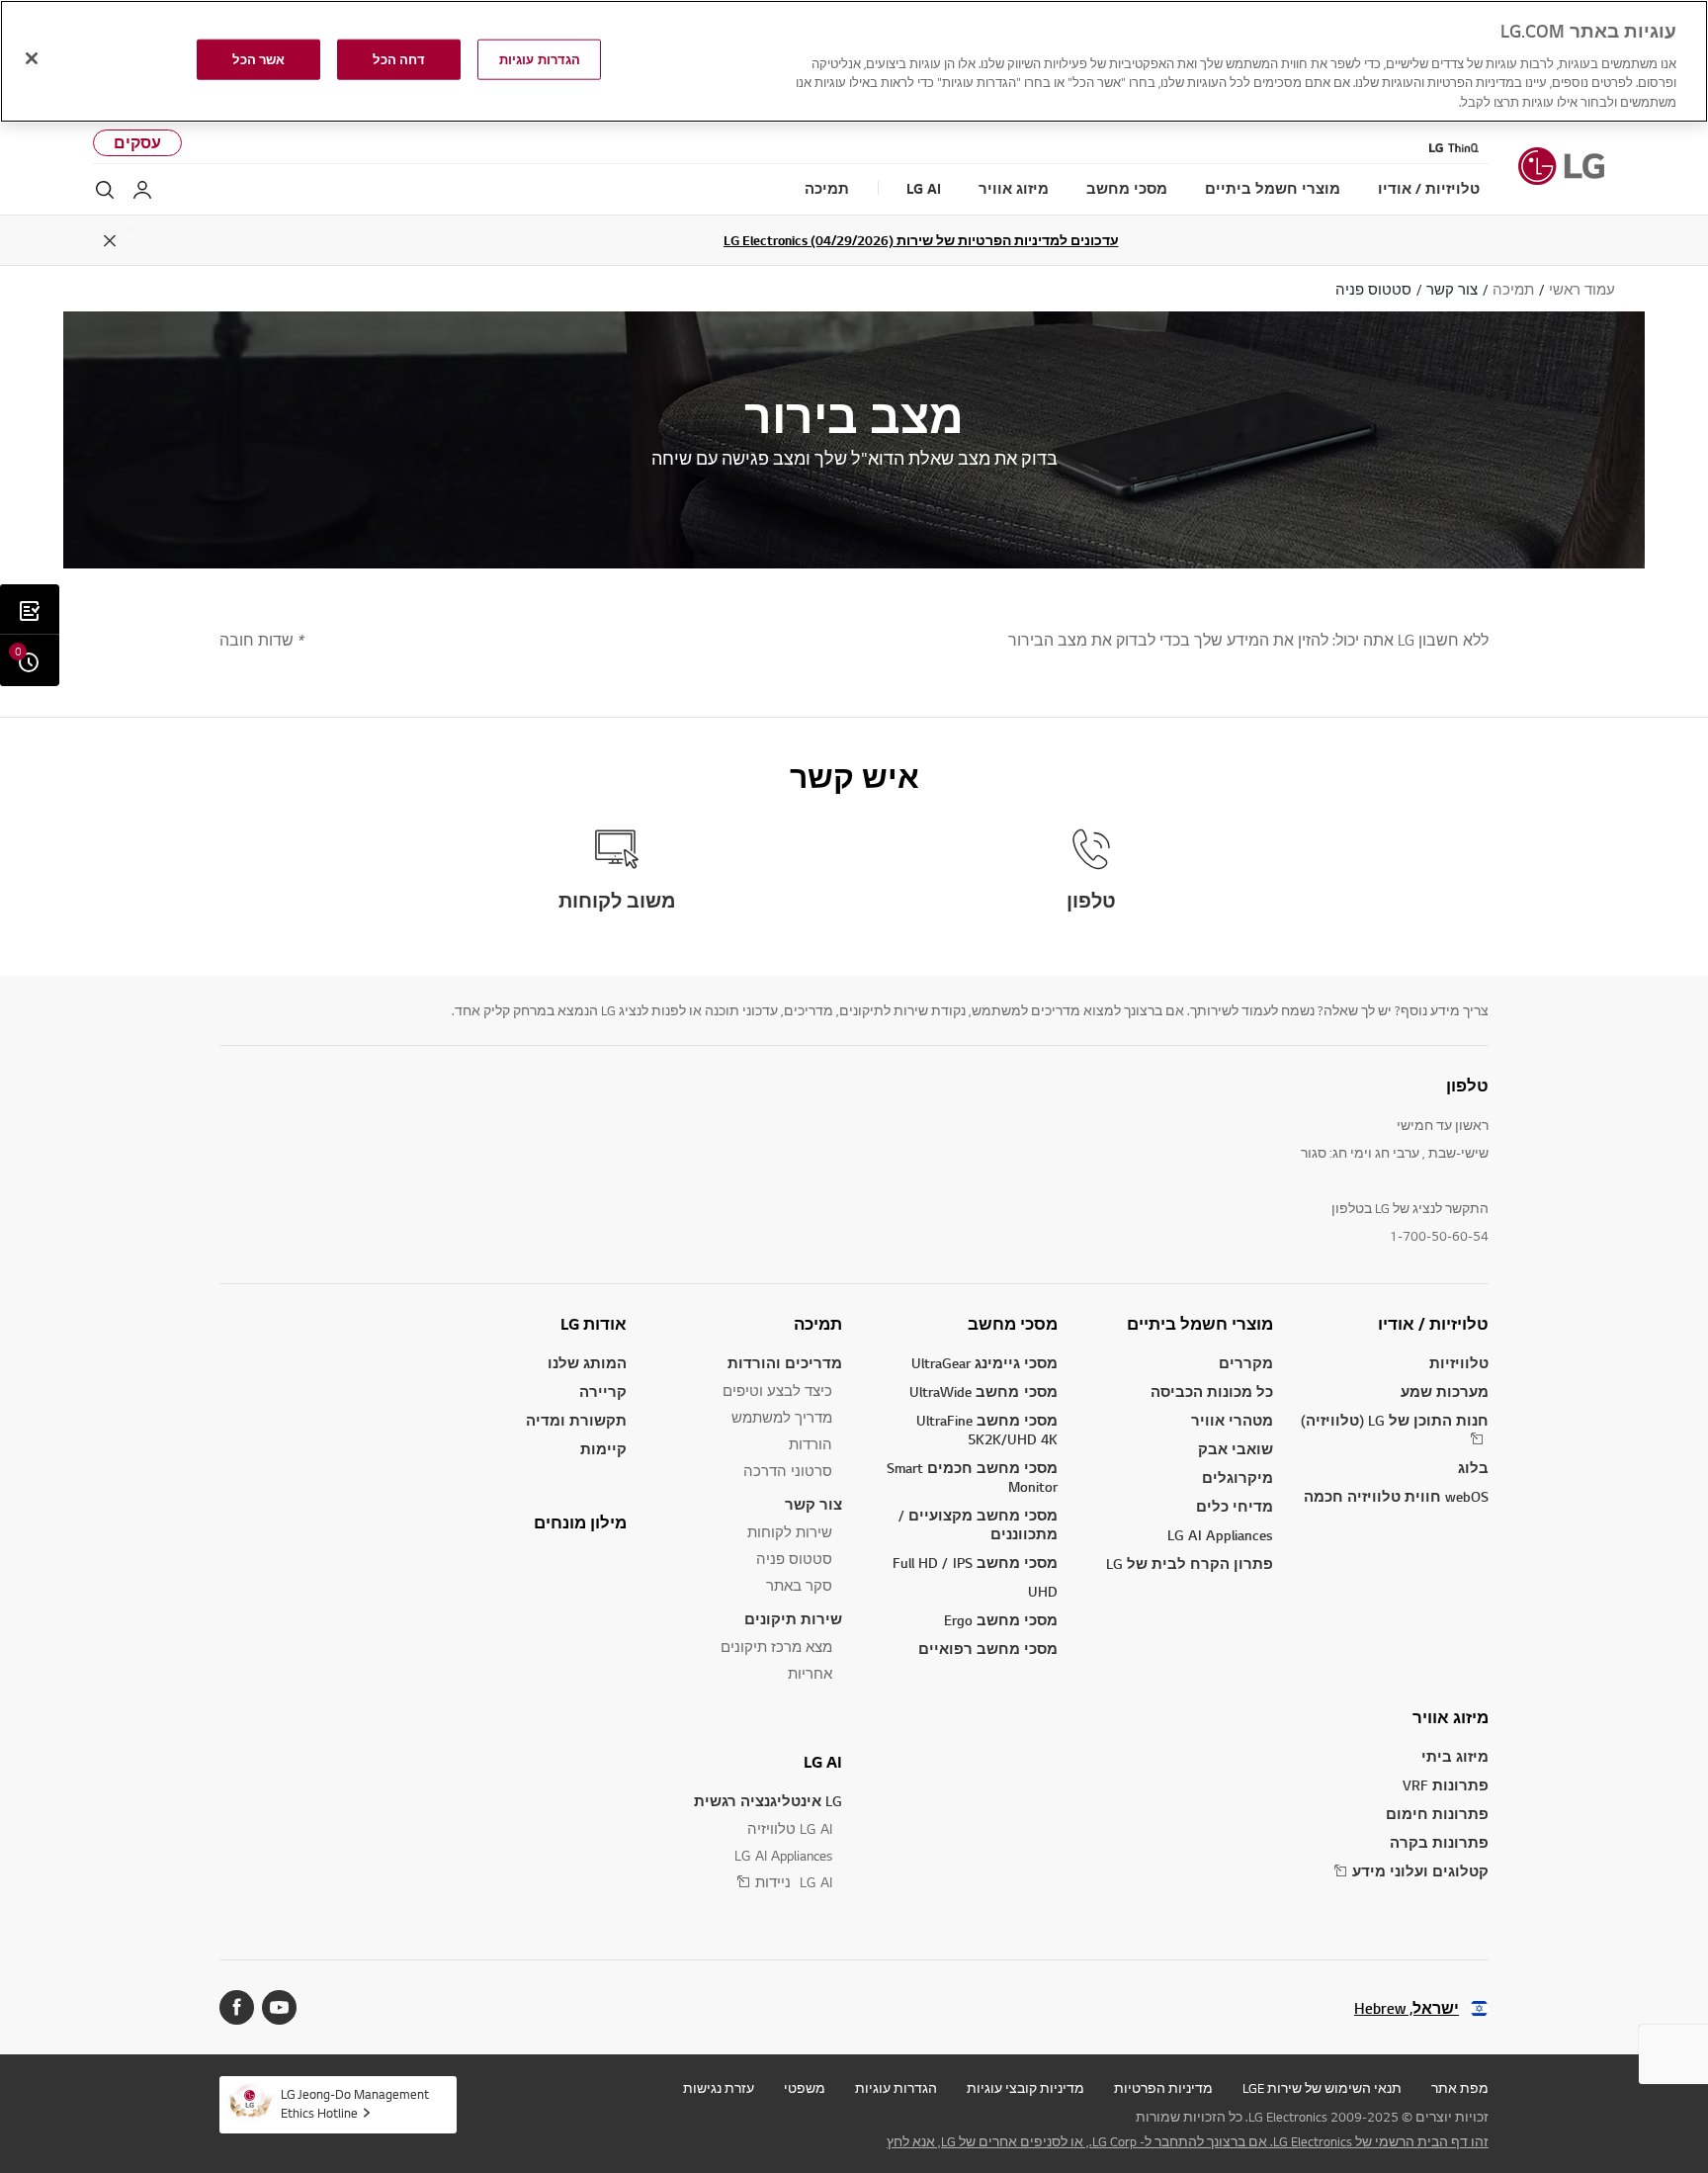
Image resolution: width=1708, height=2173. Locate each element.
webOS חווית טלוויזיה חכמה (1396, 1496)
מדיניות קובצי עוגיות (1025, 2088)
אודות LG (594, 1324)
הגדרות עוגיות (896, 2088)
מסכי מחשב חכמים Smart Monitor (972, 1477)
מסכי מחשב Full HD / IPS (975, 1563)
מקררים (1246, 1363)
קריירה (603, 1391)
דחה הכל (399, 59)
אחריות (810, 1673)
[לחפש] (105, 190)
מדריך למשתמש (782, 1417)
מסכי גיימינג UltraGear (984, 1363)
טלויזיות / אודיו (1433, 1324)
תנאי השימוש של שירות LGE (1322, 2088)
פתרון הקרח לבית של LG (1190, 1564)
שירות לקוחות (790, 1532)
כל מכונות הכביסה (1212, 1391)
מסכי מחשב (1013, 1324)
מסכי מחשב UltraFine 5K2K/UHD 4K (987, 1430)
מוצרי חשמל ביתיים (1200, 1324)
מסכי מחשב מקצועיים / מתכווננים (978, 1524)
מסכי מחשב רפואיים (988, 1649)
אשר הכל (258, 59)
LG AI (823, 1762)
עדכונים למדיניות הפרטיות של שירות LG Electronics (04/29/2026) (921, 240)
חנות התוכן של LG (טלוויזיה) (1395, 1420)
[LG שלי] (142, 190)
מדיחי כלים (1235, 1506)
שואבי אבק (1236, 1449)
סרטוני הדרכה (788, 1471)
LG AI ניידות (794, 1882)
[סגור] (32, 58)
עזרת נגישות (719, 2088)
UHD (1043, 1591)
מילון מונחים (580, 1522)
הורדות (811, 1444)
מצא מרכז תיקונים (776, 1647)
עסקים (137, 143)
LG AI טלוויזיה (790, 1828)
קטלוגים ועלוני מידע (1420, 1871)
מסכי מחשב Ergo (1001, 1620)
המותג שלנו (587, 1363)
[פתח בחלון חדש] (279, 2007)
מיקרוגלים (1238, 1478)
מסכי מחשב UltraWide (983, 1391)
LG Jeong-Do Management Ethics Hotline (355, 2103)
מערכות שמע (1445, 1391)
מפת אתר (1460, 2088)
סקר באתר (799, 1585)
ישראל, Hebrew (1407, 2008)
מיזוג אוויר (1451, 1717)
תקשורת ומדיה (576, 1420)
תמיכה (818, 1324)
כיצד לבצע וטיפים (777, 1391)
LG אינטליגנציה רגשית (768, 1801)
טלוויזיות (1459, 1363)
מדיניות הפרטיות (1163, 2088)
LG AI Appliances (1220, 1535)
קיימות (603, 1449)
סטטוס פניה (794, 1559)
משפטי (805, 2088)
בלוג (1473, 1468)
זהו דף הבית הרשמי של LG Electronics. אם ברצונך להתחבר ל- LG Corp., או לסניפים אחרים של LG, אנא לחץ (1188, 2141)
